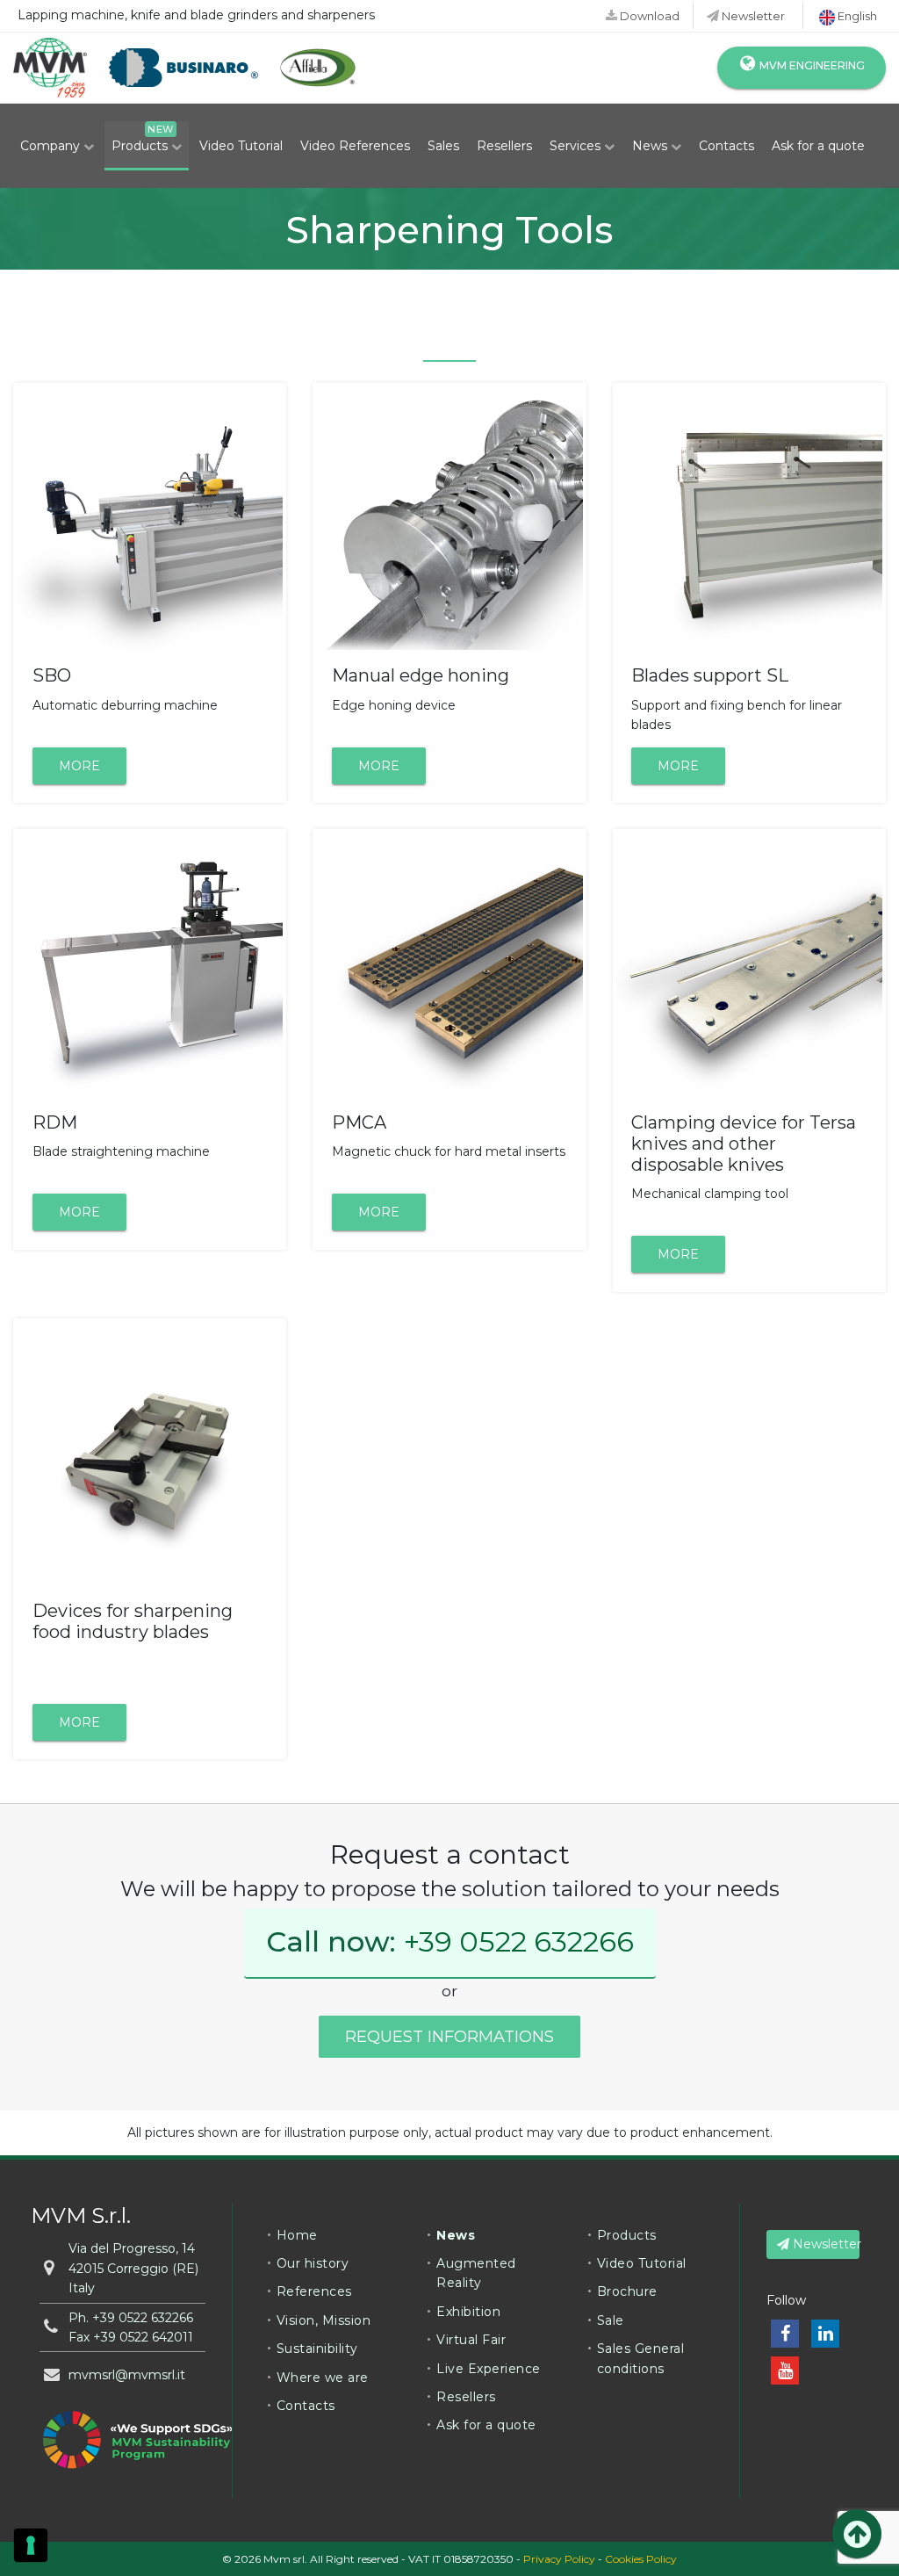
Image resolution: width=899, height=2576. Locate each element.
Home (297, 2235)
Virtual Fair (471, 2340)
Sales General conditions (641, 2358)
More (79, 766)
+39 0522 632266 (519, 1941)
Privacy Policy (559, 2559)
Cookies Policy (641, 2559)
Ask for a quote (818, 146)
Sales (443, 146)
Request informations (449, 2037)
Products (141, 146)
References (314, 2291)
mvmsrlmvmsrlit (127, 2375)
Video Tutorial (241, 146)
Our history (313, 2263)
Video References (355, 146)
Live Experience (489, 2369)
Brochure (627, 2291)
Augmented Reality (476, 2273)
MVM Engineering (811, 65)
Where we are (323, 2378)
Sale (611, 2320)
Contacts (726, 146)
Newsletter (752, 16)
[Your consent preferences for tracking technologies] (31, 2545)
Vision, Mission (324, 2320)
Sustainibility (317, 2349)
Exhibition (468, 2312)
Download (648, 16)
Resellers (504, 146)
